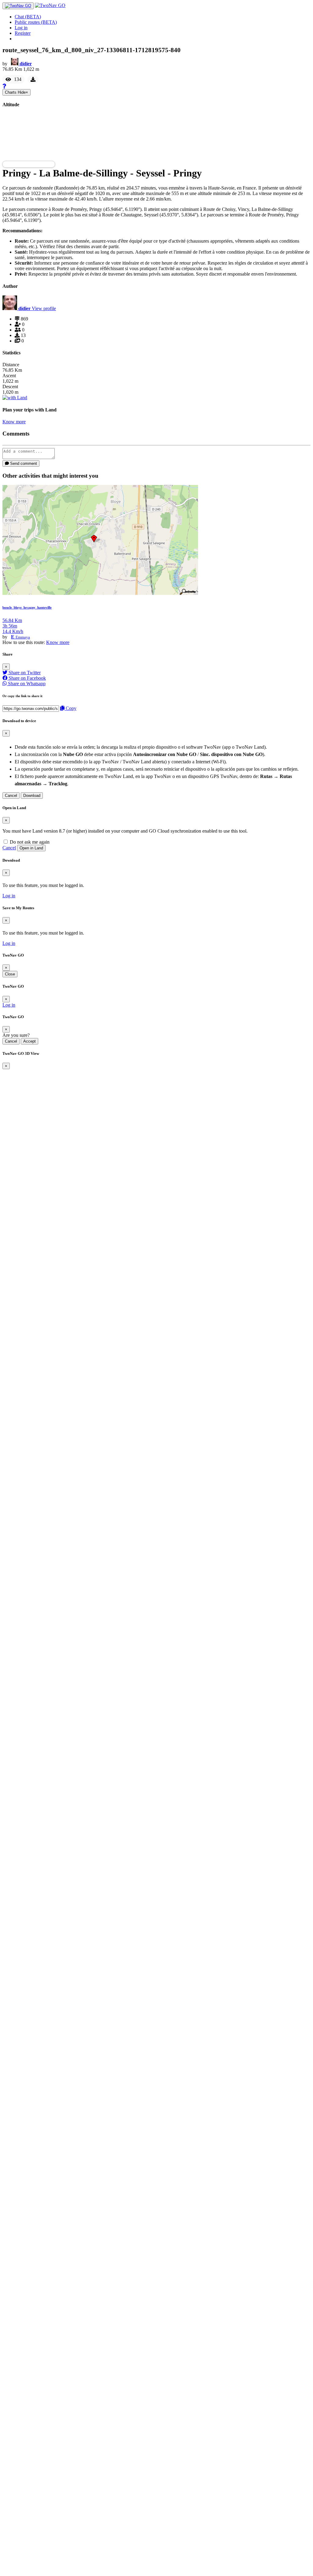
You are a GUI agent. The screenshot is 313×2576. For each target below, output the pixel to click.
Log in (21, 28)
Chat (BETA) (28, 17)
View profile (44, 308)
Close (10, 974)
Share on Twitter (24, 673)
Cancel (11, 796)
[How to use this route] (4, 86)
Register (23, 33)
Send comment (23, 463)
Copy (70, 708)
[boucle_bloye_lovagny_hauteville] (100, 593)
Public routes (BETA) (36, 22)
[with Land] (15, 398)
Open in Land (31, 848)
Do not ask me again (29, 842)
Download (32, 796)
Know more (14, 422)
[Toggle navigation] (18, 6)
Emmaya (23, 637)
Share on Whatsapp (26, 684)
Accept (29, 1041)
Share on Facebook (27, 678)
